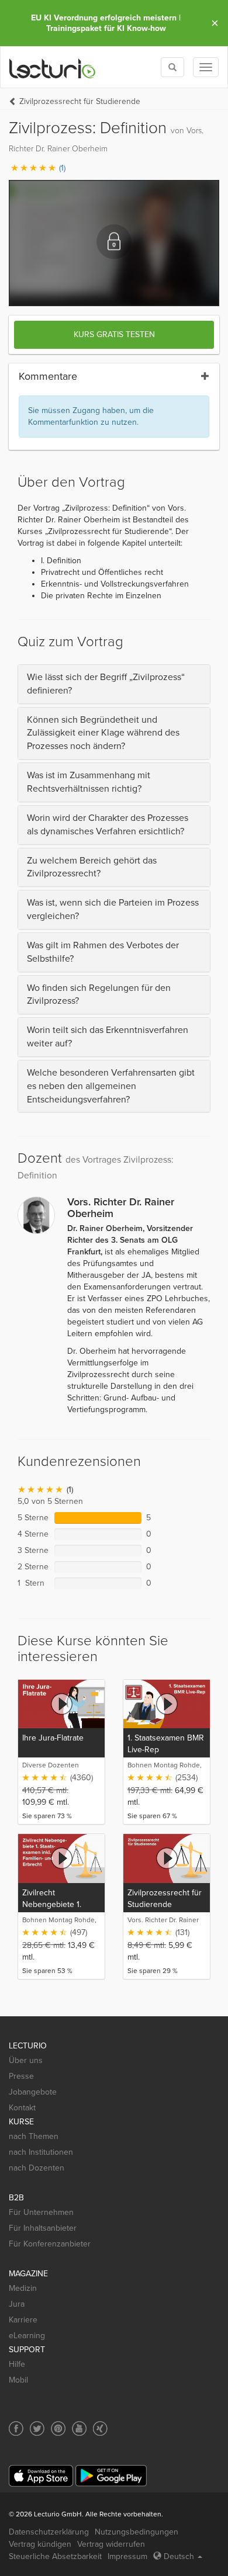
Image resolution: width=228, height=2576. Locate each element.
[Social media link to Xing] (100, 2428)
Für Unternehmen (41, 2212)
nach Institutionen (41, 2152)
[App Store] (41, 2476)
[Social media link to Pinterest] (58, 2428)
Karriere (23, 2320)
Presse (21, 2076)
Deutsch (179, 2556)
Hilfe (17, 2364)
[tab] (114, 684)
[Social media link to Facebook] (16, 2428)
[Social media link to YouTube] (79, 2428)
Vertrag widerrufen (111, 2544)
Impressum (127, 2556)
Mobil (18, 2380)
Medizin (23, 2288)
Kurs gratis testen (114, 334)
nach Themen (34, 2136)
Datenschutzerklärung (49, 2532)
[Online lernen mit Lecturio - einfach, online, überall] (53, 67)
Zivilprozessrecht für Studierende (80, 101)
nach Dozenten (37, 2168)
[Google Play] (111, 2476)
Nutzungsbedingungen (137, 2532)
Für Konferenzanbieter (50, 2244)
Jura (17, 2304)
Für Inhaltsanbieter (43, 2228)
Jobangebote (33, 2092)
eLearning (27, 2336)
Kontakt (22, 2108)
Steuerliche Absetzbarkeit (55, 2556)
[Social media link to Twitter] (37, 2428)
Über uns (26, 2060)
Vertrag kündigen (40, 2544)
